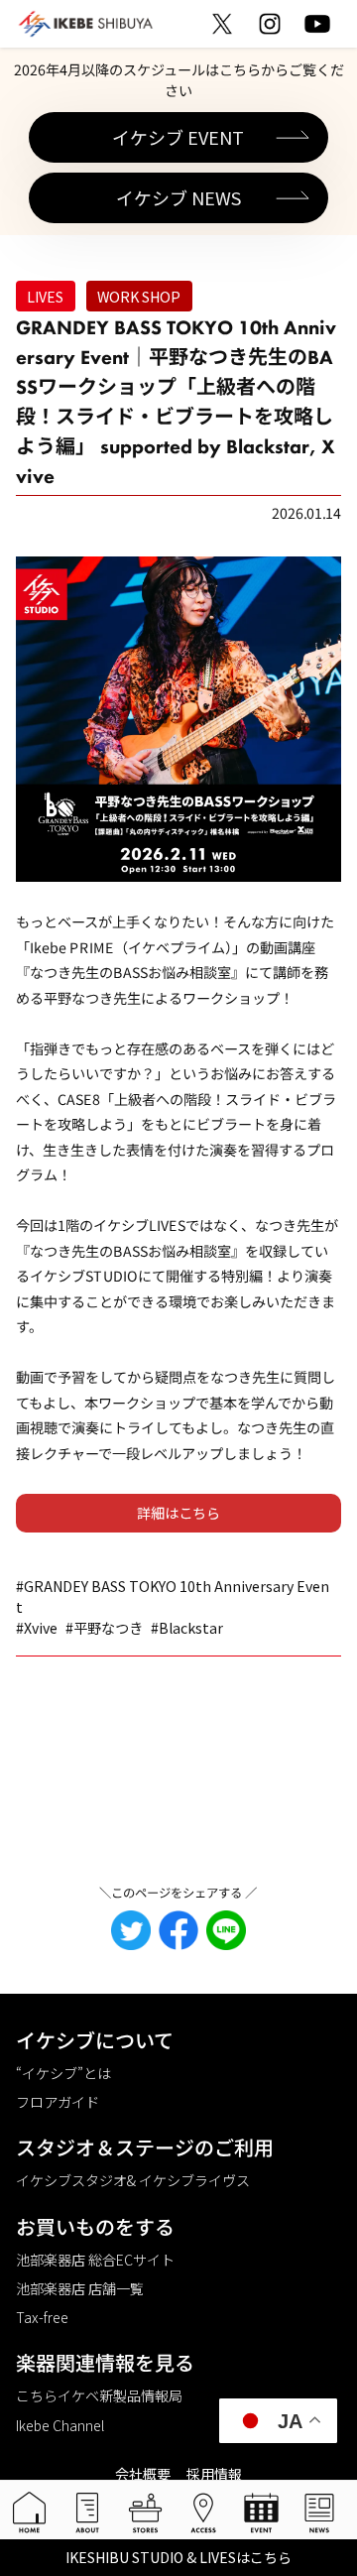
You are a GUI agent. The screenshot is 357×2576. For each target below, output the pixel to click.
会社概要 (143, 2474)
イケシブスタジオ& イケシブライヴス (133, 2180)
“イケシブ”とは (63, 2073)
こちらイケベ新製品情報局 (99, 2395)
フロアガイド (58, 2102)
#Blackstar (187, 1628)
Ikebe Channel (60, 2425)
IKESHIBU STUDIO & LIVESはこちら (178, 2557)
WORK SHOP (139, 297)
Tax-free (42, 2317)
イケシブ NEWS (178, 197)
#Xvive (37, 1628)
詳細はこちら (178, 1513)
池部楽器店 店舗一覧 (80, 2288)
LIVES (45, 297)
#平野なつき (104, 1628)
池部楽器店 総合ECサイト (95, 2260)
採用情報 (214, 2474)
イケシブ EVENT (178, 137)
